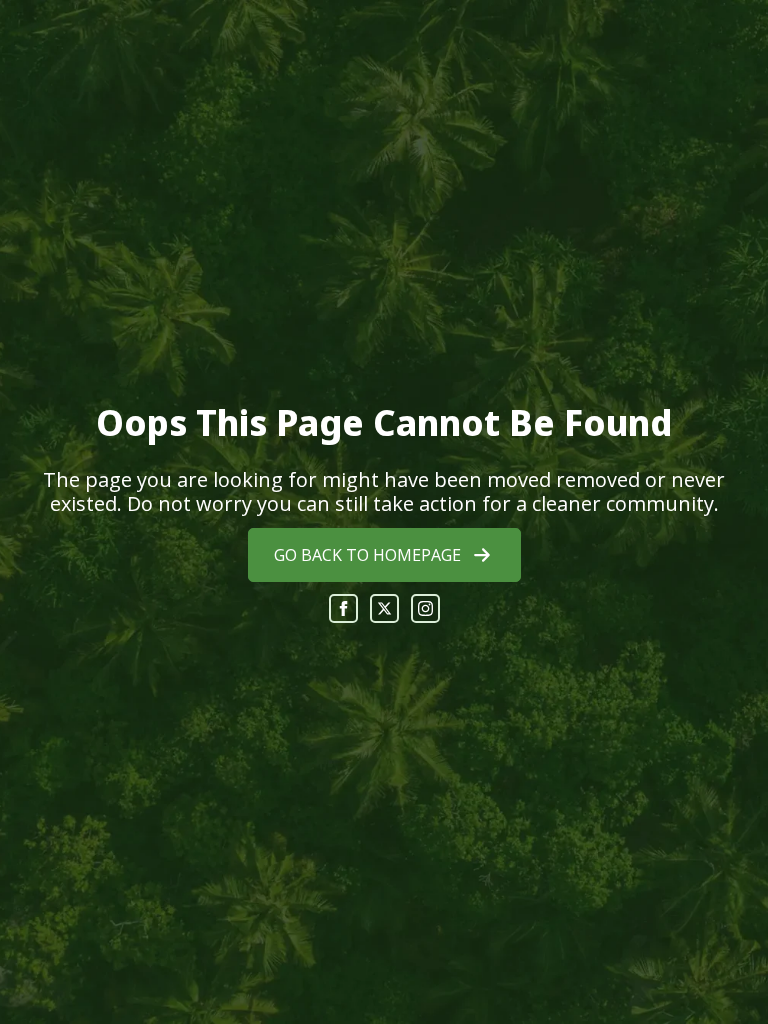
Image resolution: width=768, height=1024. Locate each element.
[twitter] (384, 608)
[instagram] (425, 608)
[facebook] (343, 608)
